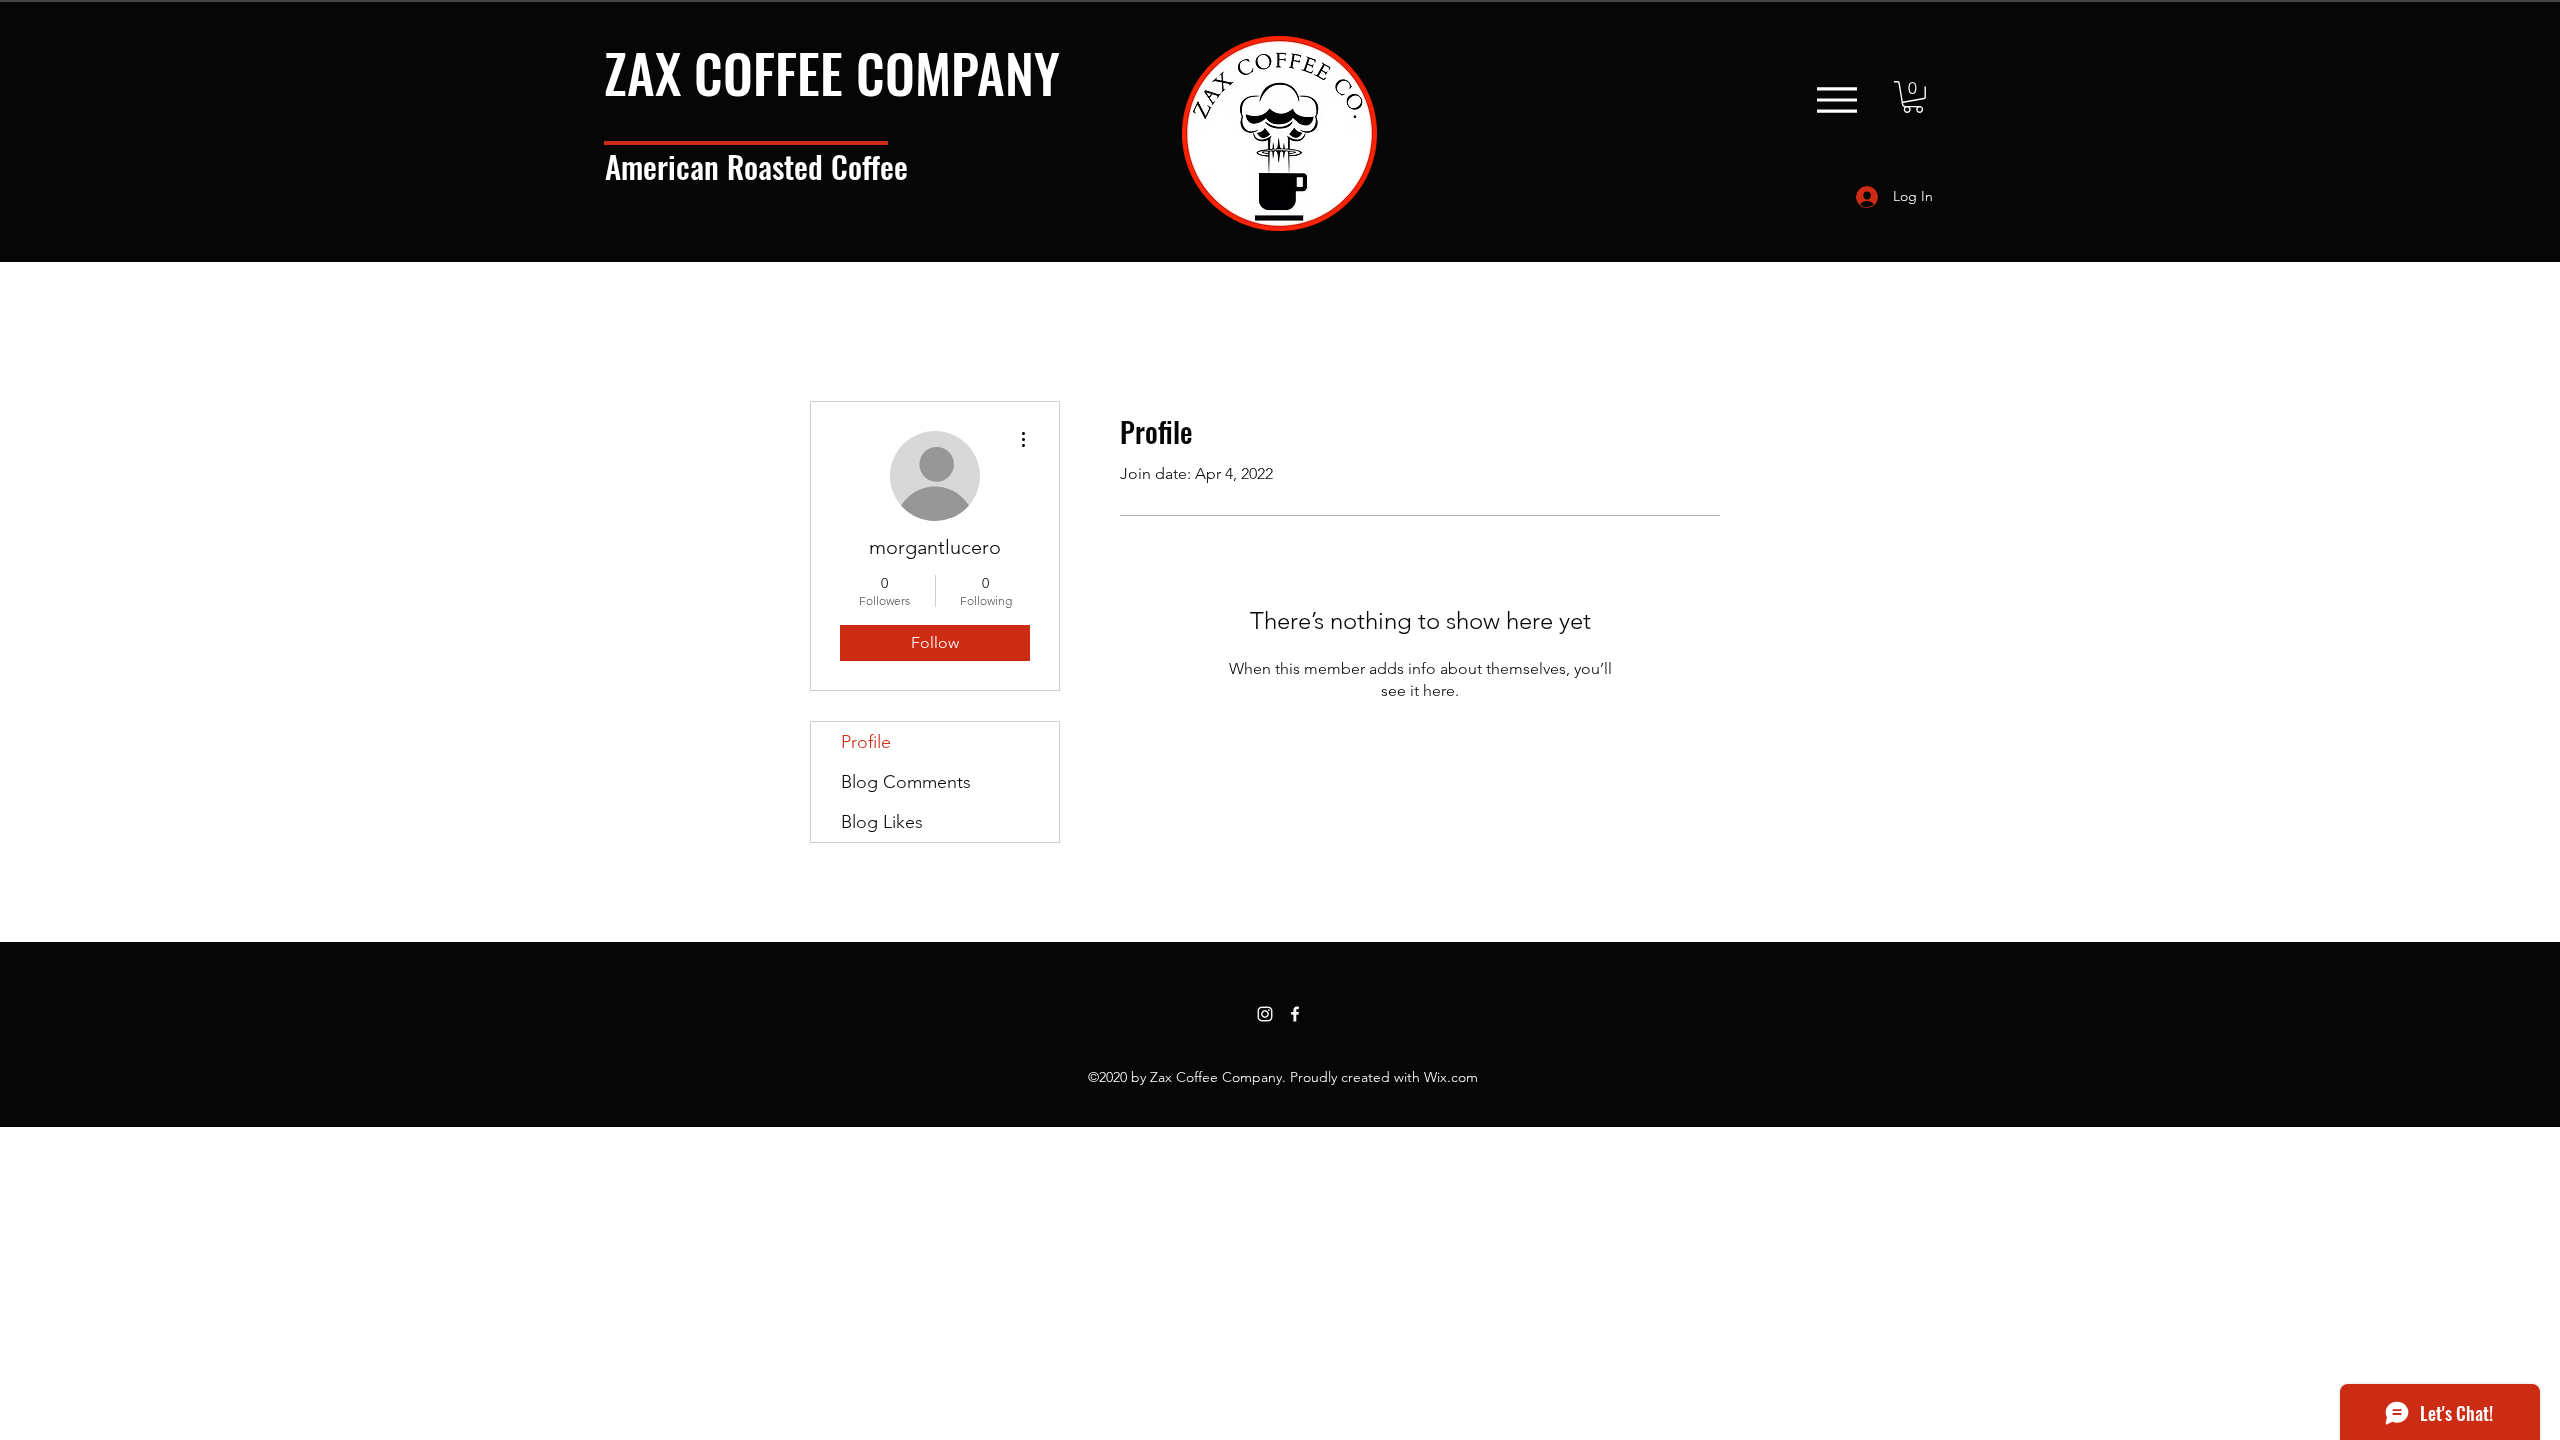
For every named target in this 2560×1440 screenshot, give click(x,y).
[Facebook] (1295, 1014)
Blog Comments (906, 782)
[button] (1913, 97)
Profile (866, 742)
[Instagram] (1265, 1014)
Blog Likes (882, 822)
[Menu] (1836, 99)
